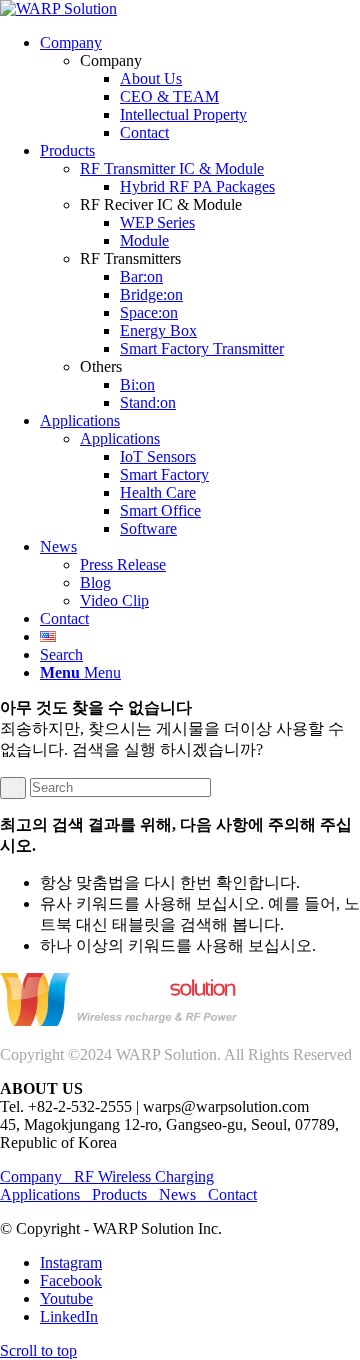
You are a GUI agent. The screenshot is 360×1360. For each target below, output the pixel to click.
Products (119, 1194)
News (177, 1194)
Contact (232, 1194)
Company (37, 1176)
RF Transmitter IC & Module (172, 168)
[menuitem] (200, 88)
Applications (120, 438)
